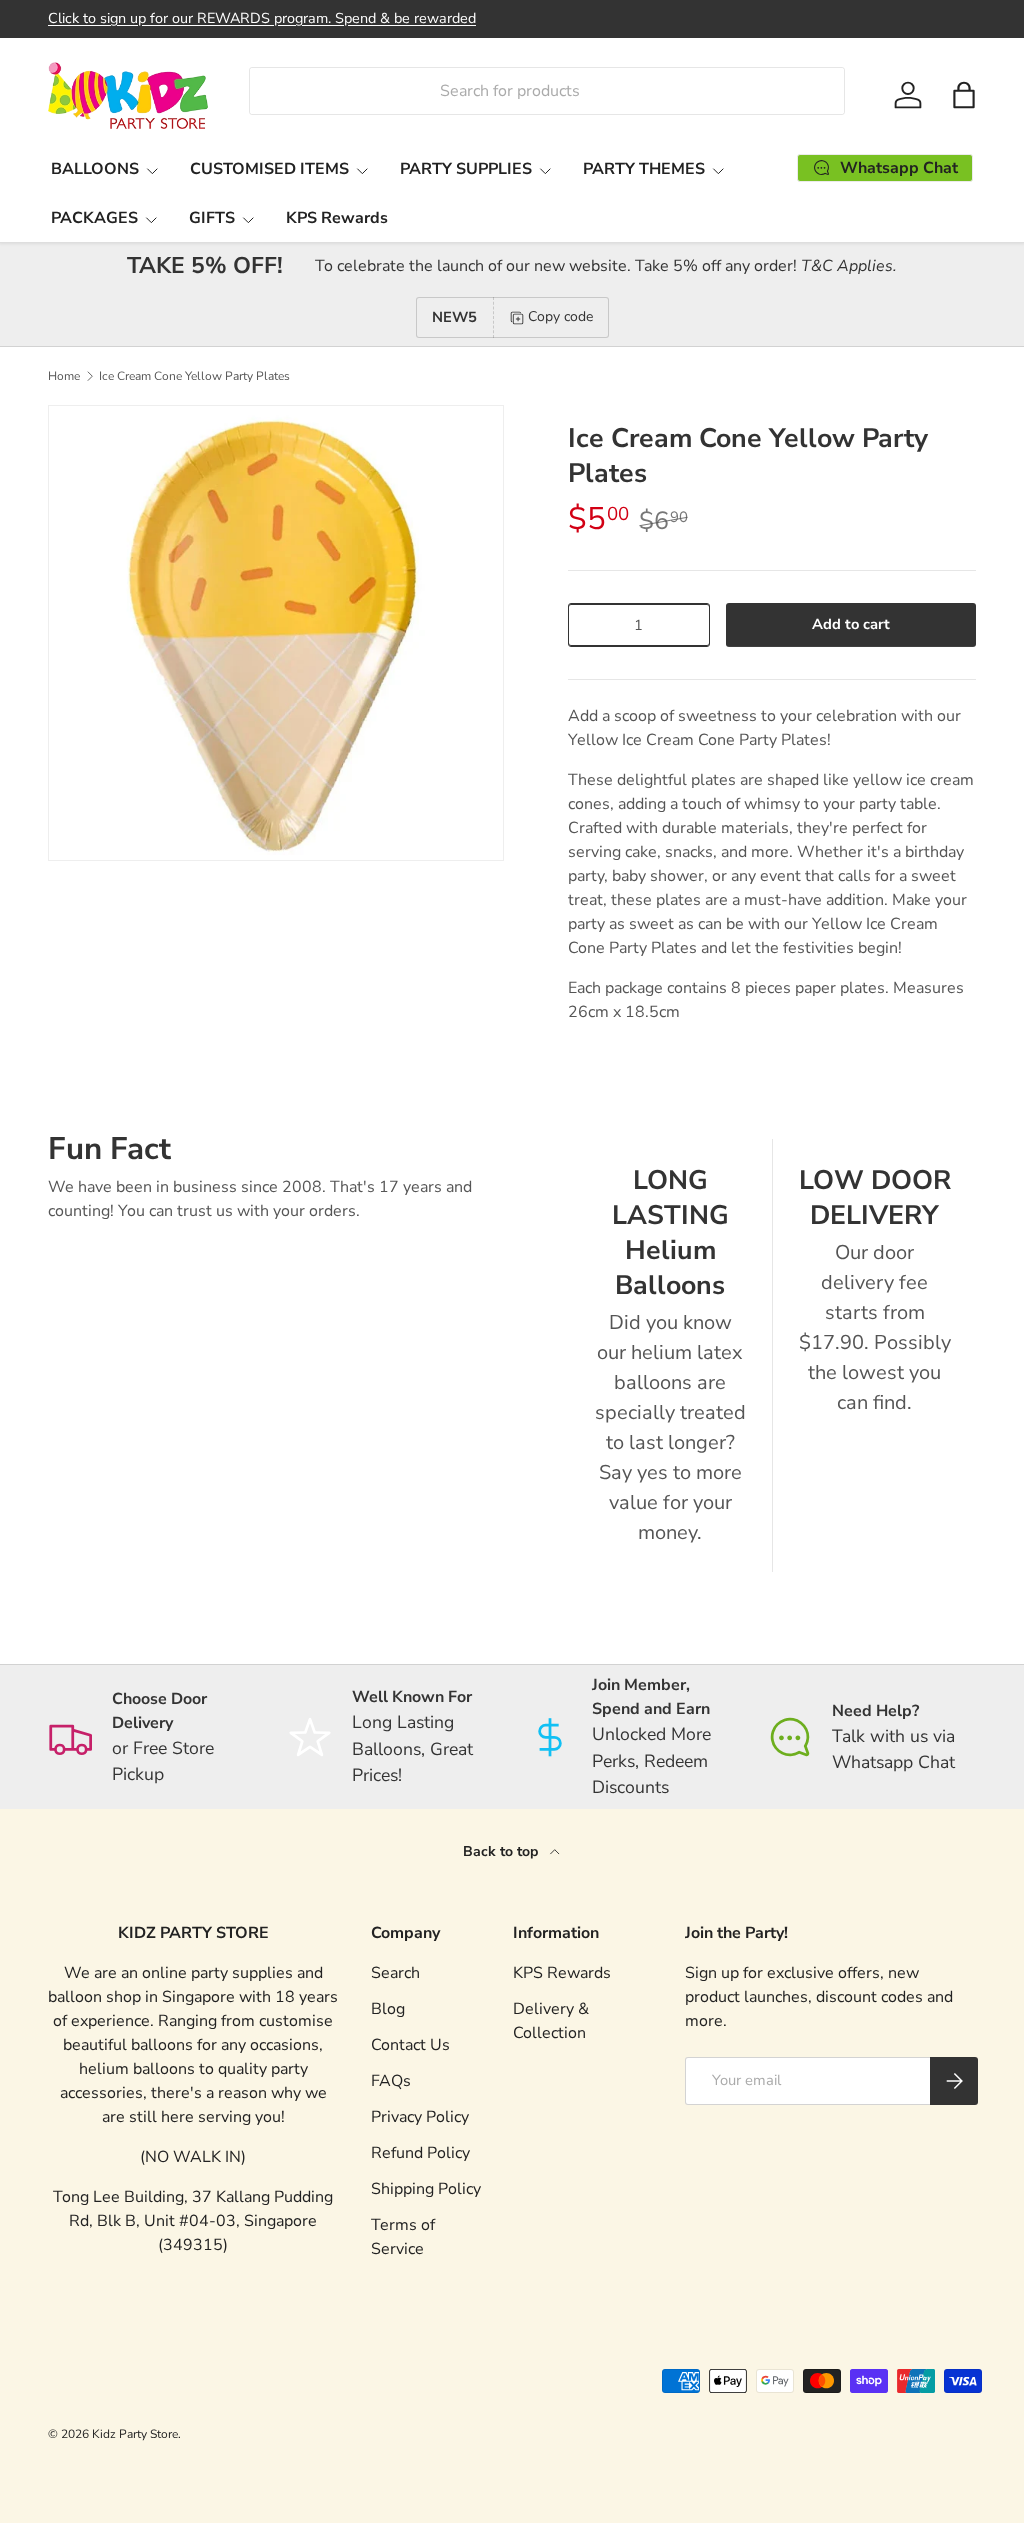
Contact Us (410, 2045)
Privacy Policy (420, 2117)
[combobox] (546, 91)
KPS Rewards (337, 218)
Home (64, 376)
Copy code (560, 316)
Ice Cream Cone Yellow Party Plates (194, 376)
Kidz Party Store (135, 2434)
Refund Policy (420, 2153)
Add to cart (851, 624)
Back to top (502, 1851)
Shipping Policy (426, 2189)
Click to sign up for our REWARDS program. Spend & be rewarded (262, 18)
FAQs (391, 2081)
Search (395, 1973)
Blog (388, 2009)
